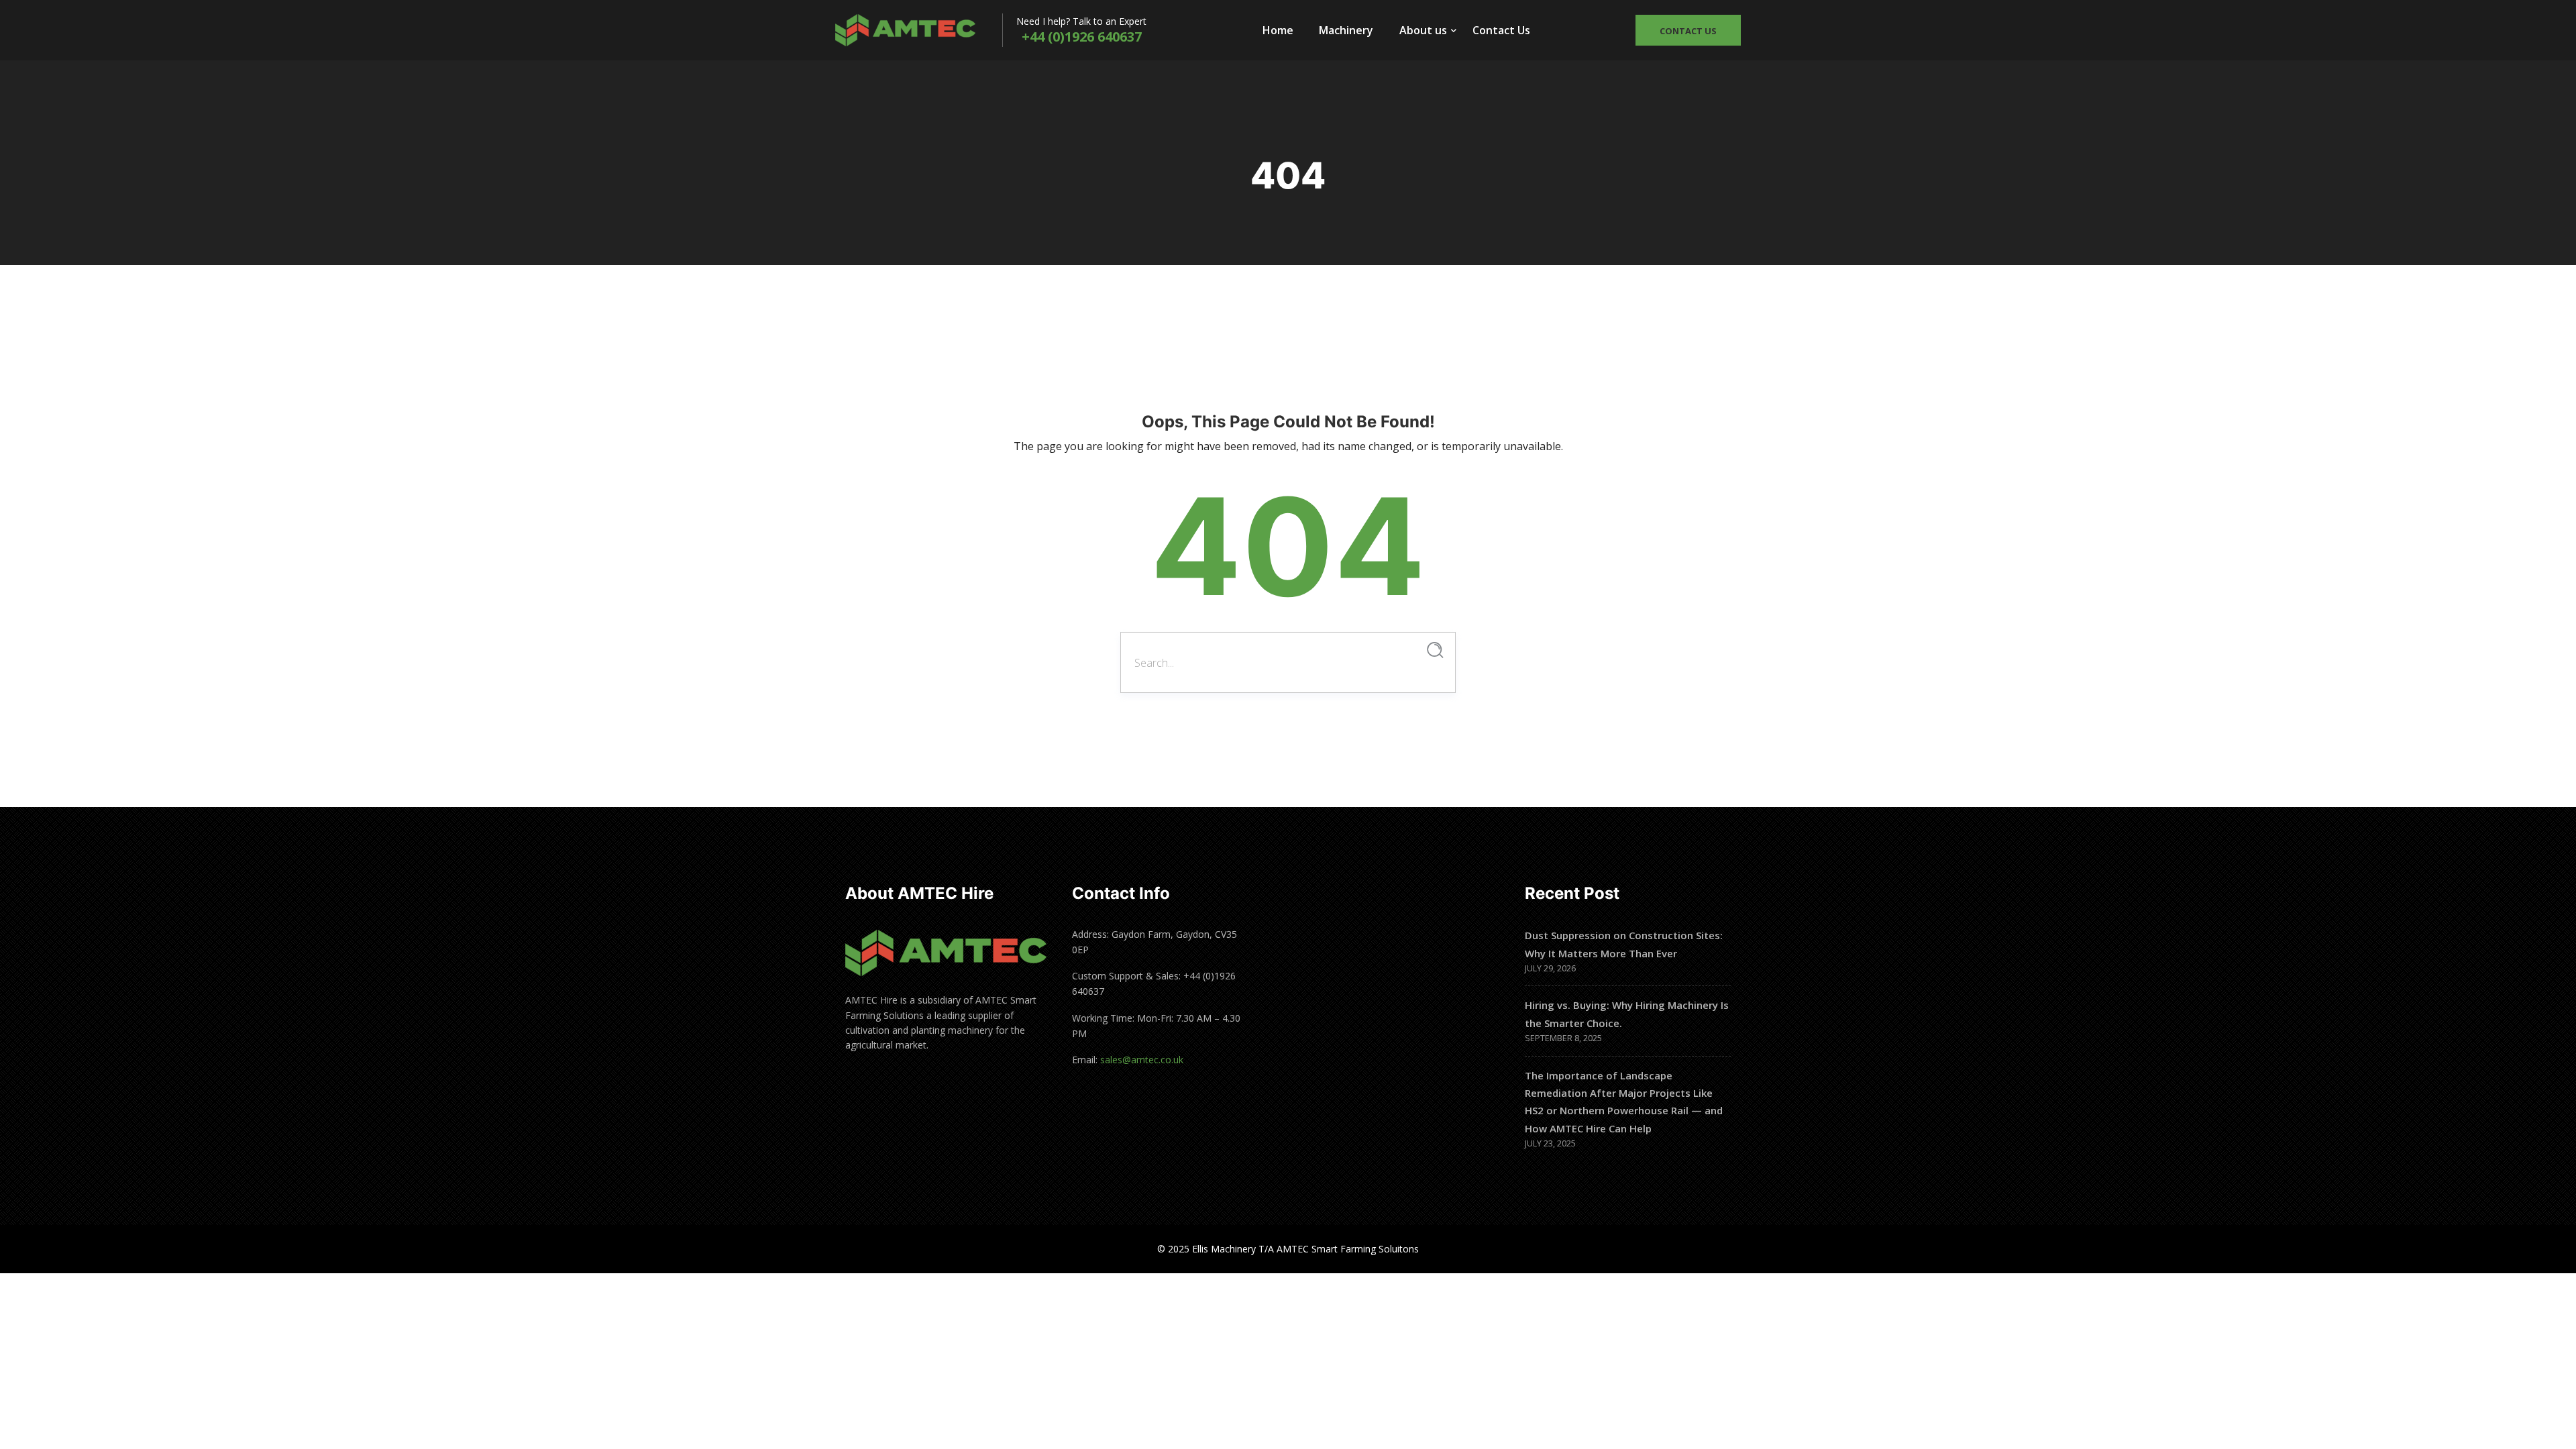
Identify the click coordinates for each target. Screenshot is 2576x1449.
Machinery (1346, 30)
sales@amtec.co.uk (1142, 1060)
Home (1278, 30)
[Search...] (1435, 650)
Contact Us (1501, 30)
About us (1423, 30)
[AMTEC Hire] (919, 30)
